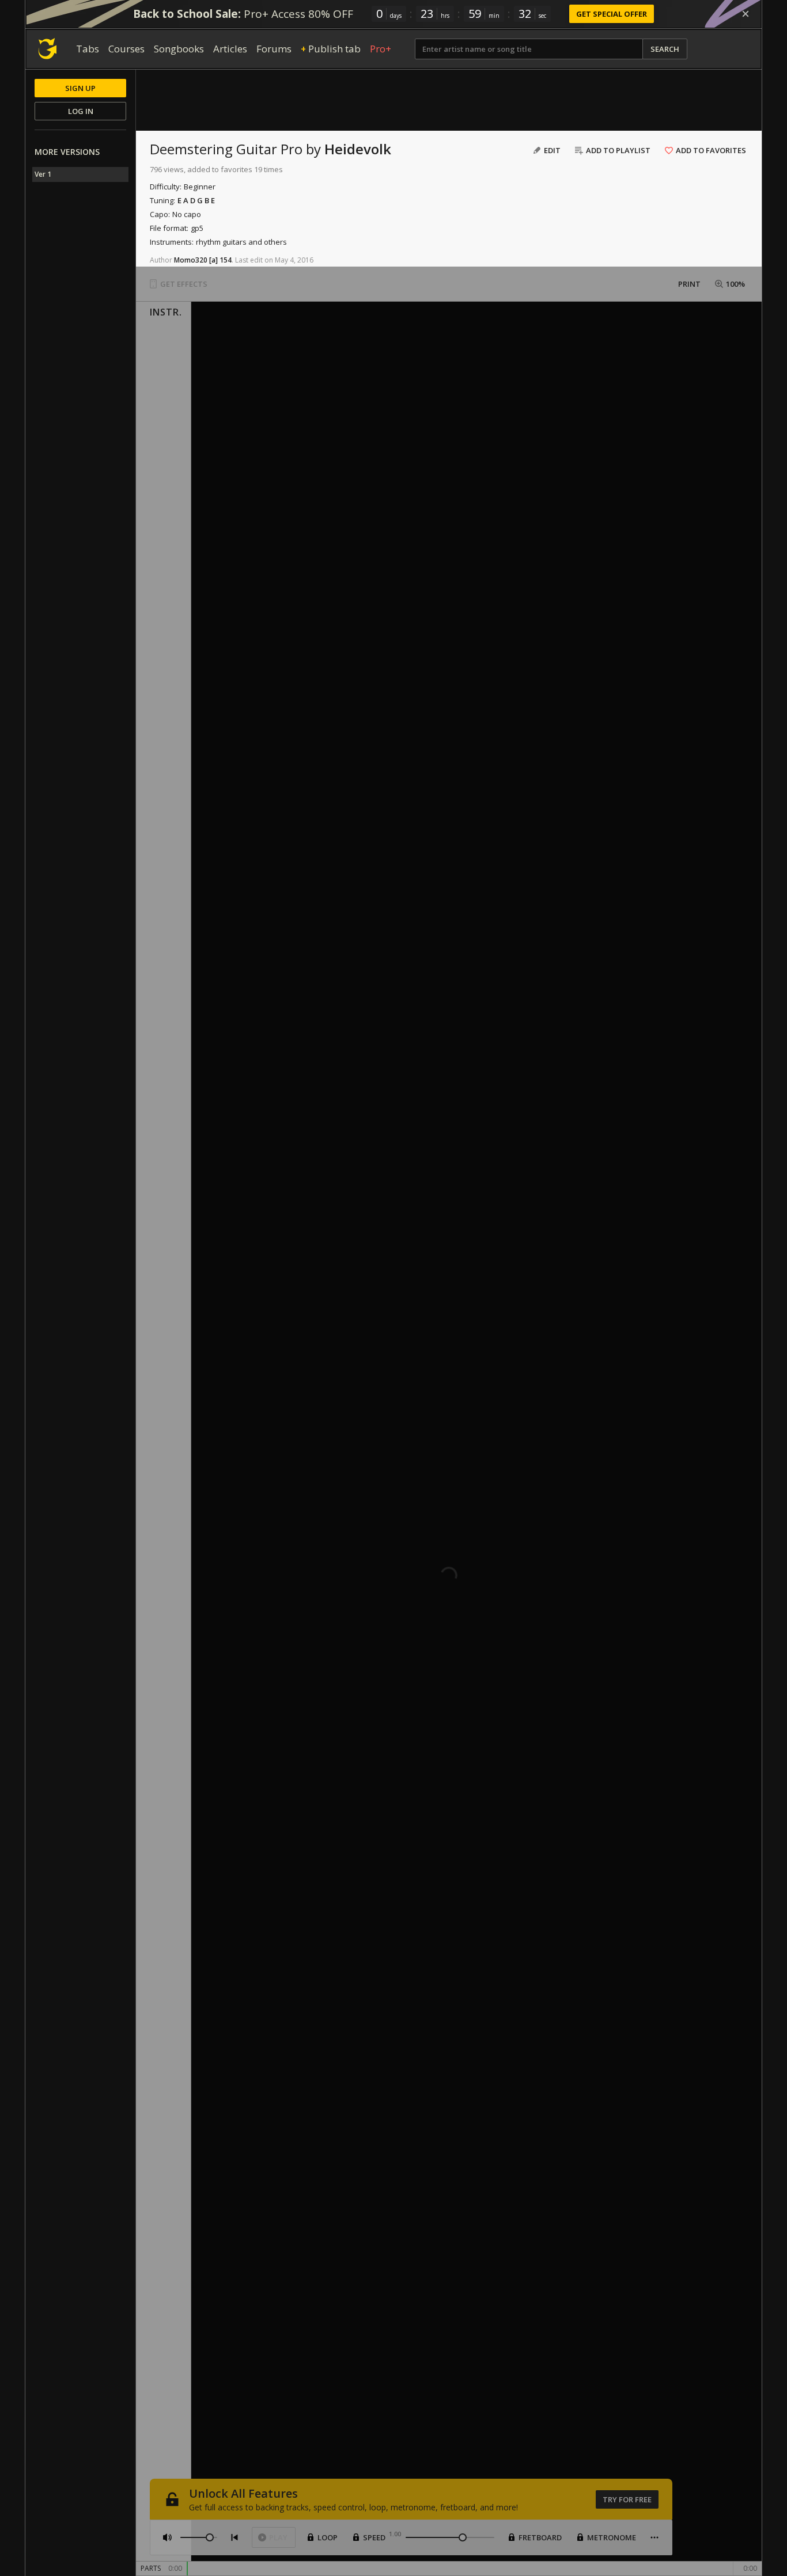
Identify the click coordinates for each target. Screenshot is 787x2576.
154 (226, 260)
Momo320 (191, 260)
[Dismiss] (746, 14)
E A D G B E (196, 200)
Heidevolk (358, 149)
